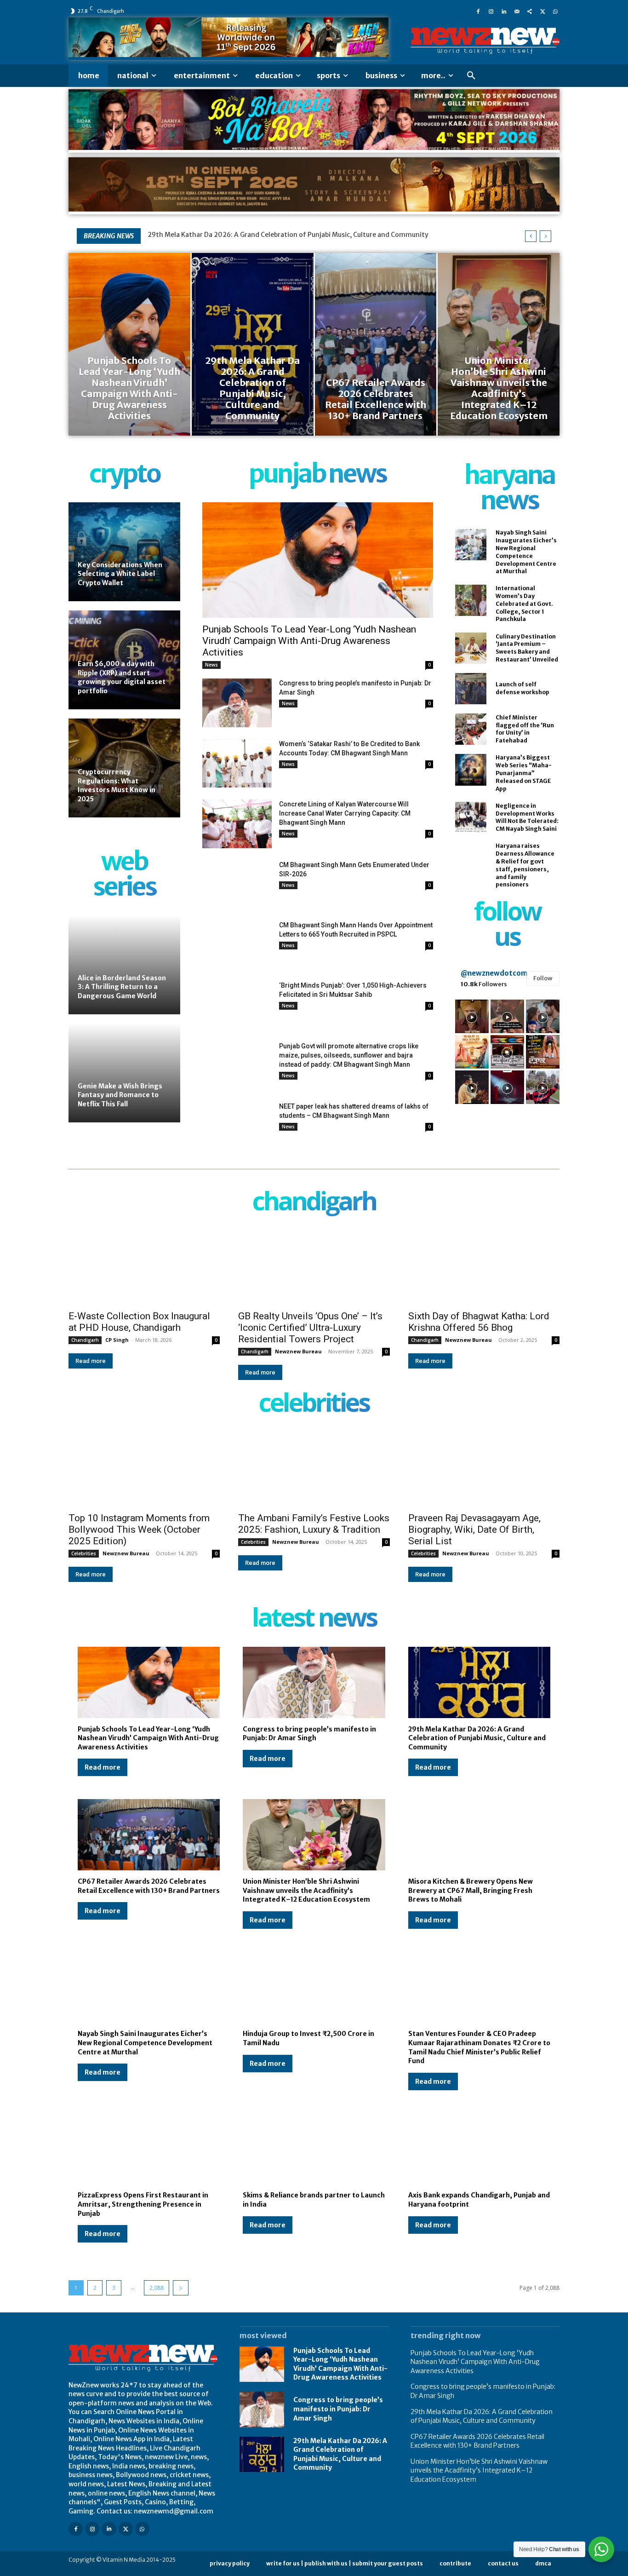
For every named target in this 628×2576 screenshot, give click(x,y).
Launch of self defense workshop (522, 688)
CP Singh (117, 1340)
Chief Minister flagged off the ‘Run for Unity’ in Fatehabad (525, 729)
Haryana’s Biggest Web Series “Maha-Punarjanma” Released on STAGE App (524, 773)
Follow (543, 978)
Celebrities (84, 1553)
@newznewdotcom (494, 973)
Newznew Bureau (298, 1351)
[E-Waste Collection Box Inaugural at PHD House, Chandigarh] (144, 1267)
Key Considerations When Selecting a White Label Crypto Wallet (120, 574)
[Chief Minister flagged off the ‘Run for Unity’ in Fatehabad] (471, 729)
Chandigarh (85, 1340)
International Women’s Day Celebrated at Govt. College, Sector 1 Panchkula (524, 604)
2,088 (157, 2288)
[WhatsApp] (555, 11)
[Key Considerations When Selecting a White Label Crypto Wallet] (124, 552)
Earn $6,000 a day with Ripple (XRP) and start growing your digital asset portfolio (122, 677)
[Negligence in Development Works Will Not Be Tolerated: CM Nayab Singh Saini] (471, 817)
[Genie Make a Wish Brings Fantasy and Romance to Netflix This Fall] (124, 1073)
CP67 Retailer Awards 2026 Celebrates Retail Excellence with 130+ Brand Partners (477, 2441)
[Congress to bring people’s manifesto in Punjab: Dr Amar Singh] (237, 703)
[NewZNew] (485, 41)
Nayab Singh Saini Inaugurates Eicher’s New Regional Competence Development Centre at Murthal (145, 2043)
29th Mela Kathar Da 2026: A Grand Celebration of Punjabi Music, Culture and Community (288, 235)
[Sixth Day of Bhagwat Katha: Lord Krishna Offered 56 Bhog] (484, 1267)
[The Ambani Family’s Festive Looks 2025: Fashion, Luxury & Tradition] (314, 1469)
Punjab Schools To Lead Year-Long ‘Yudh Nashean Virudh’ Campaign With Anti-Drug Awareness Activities (309, 641)
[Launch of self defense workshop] (471, 689)
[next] (545, 236)
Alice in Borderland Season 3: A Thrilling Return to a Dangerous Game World (122, 987)
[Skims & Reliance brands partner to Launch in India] (314, 2149)
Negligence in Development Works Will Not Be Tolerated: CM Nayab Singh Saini (527, 817)
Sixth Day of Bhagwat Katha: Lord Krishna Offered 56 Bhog (479, 1322)
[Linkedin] (504, 11)
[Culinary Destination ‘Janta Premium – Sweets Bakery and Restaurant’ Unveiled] (471, 648)
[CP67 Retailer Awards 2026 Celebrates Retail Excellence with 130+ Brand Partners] (376, 344)
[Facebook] (478, 11)
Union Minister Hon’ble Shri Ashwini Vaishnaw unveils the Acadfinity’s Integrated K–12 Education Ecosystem (306, 1890)
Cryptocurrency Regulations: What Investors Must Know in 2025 (117, 785)
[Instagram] (491, 11)
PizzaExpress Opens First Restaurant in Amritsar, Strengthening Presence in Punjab (143, 2204)
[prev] (531, 236)
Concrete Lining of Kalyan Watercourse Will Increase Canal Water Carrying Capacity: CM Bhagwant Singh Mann (345, 813)
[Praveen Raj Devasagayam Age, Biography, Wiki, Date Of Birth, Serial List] (484, 1469)
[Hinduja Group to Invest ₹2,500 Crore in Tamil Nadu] (314, 1987)
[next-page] (181, 2288)
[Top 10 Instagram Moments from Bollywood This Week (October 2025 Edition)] (144, 1469)
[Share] (530, 11)
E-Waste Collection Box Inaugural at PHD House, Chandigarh (139, 1322)
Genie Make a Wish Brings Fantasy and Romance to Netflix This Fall (120, 1095)
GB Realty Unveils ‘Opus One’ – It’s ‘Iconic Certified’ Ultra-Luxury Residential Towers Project (310, 1328)
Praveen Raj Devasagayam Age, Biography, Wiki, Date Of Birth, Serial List (474, 1529)
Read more (91, 1361)
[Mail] (517, 11)
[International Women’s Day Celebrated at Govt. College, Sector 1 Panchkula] (471, 600)
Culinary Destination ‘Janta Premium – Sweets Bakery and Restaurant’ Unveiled (527, 648)
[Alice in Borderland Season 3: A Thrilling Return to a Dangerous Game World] (124, 965)
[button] (471, 76)
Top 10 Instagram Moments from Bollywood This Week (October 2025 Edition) (139, 1529)
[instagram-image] (472, 1016)
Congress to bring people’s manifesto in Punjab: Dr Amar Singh (309, 1734)
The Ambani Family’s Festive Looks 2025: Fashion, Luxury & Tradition (314, 1524)
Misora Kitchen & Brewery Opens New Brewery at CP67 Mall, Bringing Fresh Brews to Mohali (471, 1890)
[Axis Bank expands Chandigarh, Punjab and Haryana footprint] (479, 2149)
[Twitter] (542, 11)
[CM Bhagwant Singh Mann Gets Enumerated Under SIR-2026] (237, 884)
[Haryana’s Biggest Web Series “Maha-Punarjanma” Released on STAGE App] (471, 770)
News (211, 665)
